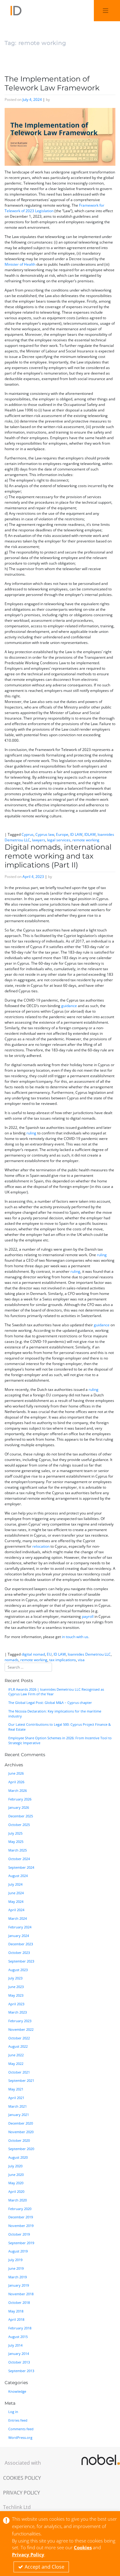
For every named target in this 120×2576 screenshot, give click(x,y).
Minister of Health (20, 264)
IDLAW (90, 834)
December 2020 (21, 2123)
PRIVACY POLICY (22, 2493)
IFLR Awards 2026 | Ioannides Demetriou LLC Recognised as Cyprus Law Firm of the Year (56, 1692)
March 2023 (18, 2012)
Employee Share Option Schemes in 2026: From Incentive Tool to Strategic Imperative (60, 1740)
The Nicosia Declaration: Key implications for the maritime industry (55, 1714)
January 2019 (19, 2285)
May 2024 (16, 1902)
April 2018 (16, 2320)
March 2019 (18, 2277)
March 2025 (18, 1850)
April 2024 (16, 1910)
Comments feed (21, 2429)
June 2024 (16, 1893)
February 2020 (20, 2209)
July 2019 (15, 2260)
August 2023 (18, 1970)
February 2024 (20, 1927)
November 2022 (21, 2030)
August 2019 (18, 2251)
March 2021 (18, 2106)
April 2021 (16, 2098)
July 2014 (15, 2345)
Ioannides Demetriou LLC (89, 1654)
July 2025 (15, 1833)
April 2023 (16, 2004)
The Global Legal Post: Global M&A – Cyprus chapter (50, 1703)
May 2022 (16, 2064)
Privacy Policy (28, 2554)
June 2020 (16, 2175)
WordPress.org (20, 2438)
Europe (62, 834)
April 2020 (16, 2192)
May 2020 (16, 2183)
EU (49, 1654)
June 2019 (16, 2268)
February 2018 (20, 2328)
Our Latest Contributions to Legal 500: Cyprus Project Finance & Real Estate (60, 1727)
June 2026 (16, 1773)
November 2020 (21, 2132)
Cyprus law (45, 834)
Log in (13, 2412)
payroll (88, 1616)
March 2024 (18, 1919)
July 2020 (15, 2166)
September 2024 (21, 1868)
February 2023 (20, 2021)
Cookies (83, 2547)
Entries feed (18, 2420)
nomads (12, 1660)
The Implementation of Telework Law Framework (52, 83)
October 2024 (19, 1859)
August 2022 (18, 2046)
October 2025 (19, 1825)
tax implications (63, 1660)
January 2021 (19, 2115)
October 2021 (19, 2072)
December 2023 (21, 1944)
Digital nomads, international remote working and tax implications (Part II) (58, 856)
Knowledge (17, 2391)
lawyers (39, 840)
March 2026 (18, 1791)
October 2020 (19, 2141)
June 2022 (16, 2055)
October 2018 (19, 2303)
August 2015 (18, 2337)
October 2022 (19, 2038)
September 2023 (21, 1961)
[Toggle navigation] (106, 11)
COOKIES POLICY (22, 2478)
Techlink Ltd (17, 2507)
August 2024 (18, 1876)
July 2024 (15, 1884)
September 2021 (21, 2081)
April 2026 (16, 1782)
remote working (86, 840)
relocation (41, 1546)
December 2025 (21, 1816)
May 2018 (16, 2311)
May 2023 (16, 1995)
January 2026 (19, 1808)
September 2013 (21, 2371)
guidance (69, 1006)
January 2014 (19, 2354)
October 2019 (19, 2234)
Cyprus (28, 834)
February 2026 (20, 1799)
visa (81, 1660)
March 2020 (18, 2200)
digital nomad (33, 1654)
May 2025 (16, 1842)
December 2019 (21, 2217)
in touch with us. (76, 1637)
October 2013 (19, 2362)
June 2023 (16, 1987)
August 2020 (18, 2157)
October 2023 (19, 1953)
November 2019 (21, 2226)
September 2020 (21, 2149)
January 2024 (19, 1936)
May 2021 (16, 2089)
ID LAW (76, 834)
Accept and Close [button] (44, 2567)
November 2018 (21, 2294)
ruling (31, 1133)
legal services (59, 840)
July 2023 (15, 1978)
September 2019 (21, 2243)
